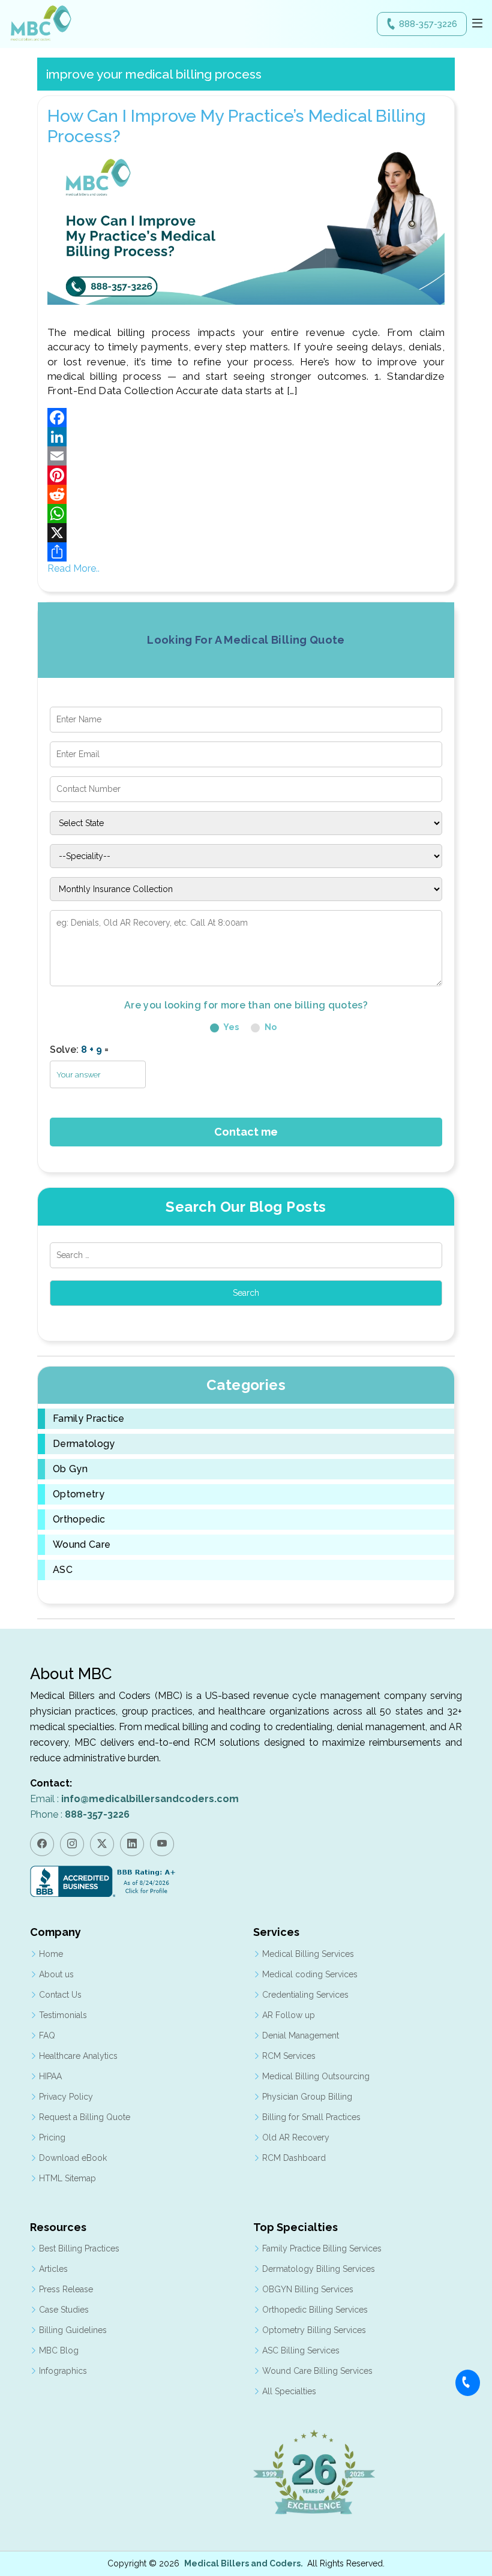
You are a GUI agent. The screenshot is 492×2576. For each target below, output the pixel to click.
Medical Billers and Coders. (244, 2563)
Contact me (246, 1132)
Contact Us (60, 1995)
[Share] (246, 552)
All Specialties (289, 2391)
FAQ (47, 2035)
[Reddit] (246, 494)
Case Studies (64, 2310)
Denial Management (301, 2035)
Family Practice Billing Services (322, 2248)
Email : (134, 1799)
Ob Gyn (70, 1469)
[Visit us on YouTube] (162, 1844)
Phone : (80, 1814)
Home (51, 1954)
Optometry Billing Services (314, 2330)
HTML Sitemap (67, 2178)
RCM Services (289, 2056)
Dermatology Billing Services (319, 2269)
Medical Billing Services (308, 1954)
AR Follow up (289, 2015)
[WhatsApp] (246, 514)
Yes (230, 1027)
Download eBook (73, 2158)
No (270, 1027)
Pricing (52, 2137)
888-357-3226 (428, 24)
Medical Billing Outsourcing (316, 2076)
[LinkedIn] (246, 437)
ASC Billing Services (301, 2350)
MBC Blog (59, 2350)
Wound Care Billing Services (317, 2371)
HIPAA (50, 2076)
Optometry (79, 1494)
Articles (53, 2269)
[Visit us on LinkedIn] (132, 1844)
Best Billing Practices (79, 2248)
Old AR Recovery (296, 2137)
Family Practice (89, 1419)
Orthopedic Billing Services (315, 2310)
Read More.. (73, 568)
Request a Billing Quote (85, 2117)
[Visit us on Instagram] (72, 1844)
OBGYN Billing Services (308, 2289)
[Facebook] (246, 418)
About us (56, 1974)
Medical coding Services (310, 1974)
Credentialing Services (305, 1995)
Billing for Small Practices (311, 2117)
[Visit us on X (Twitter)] (102, 1844)
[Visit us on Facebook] (42, 1844)
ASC (63, 1570)
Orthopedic (79, 1520)
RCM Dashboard (294, 2158)
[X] (246, 533)
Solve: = (79, 1050)
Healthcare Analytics (78, 2056)
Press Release (66, 2289)
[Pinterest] (246, 475)
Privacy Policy (66, 2097)
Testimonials (63, 2015)
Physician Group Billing (307, 2097)
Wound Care (82, 1545)
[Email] (246, 456)
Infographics (63, 2371)
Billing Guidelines (73, 2330)
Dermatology (84, 1444)
